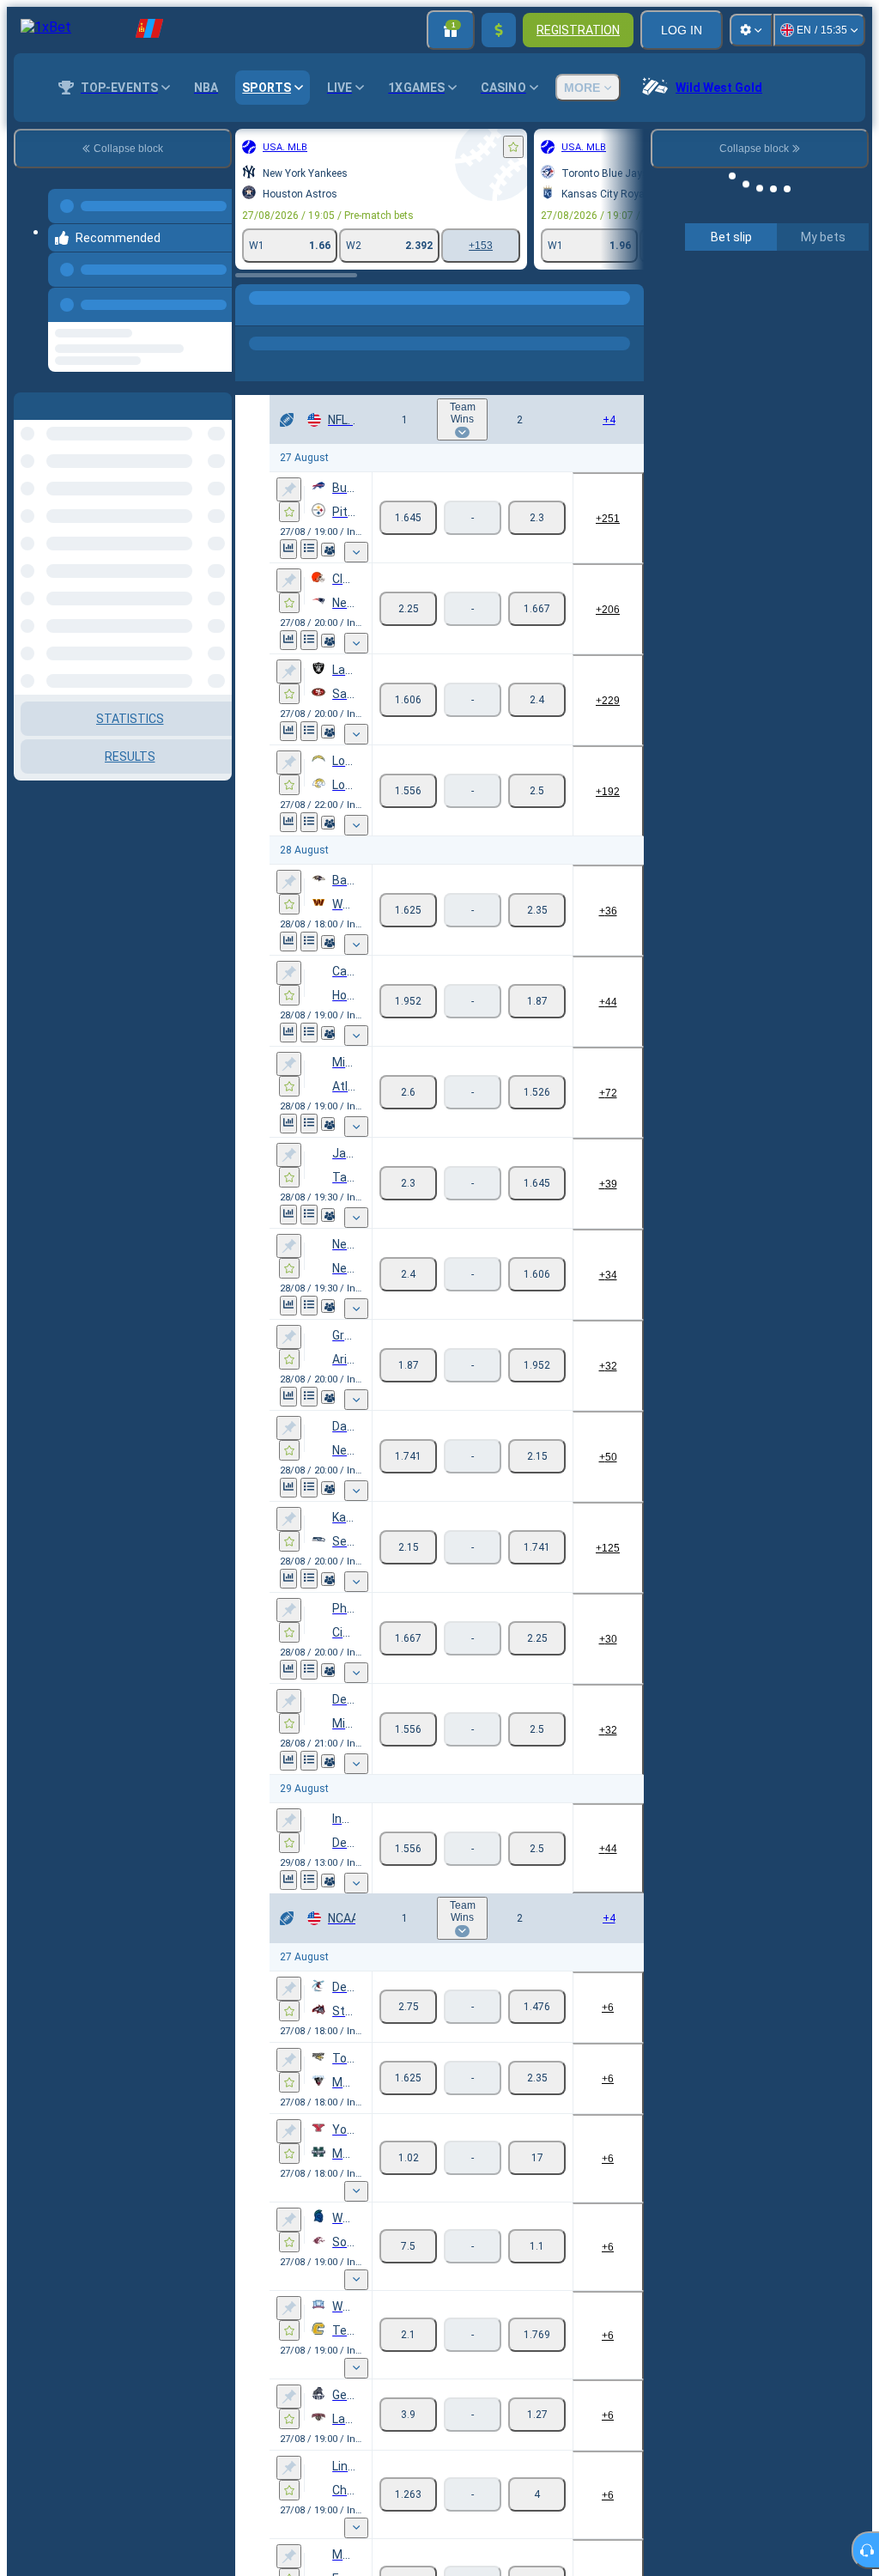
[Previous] (214, 301)
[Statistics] (288, 549)
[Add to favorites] (513, 147)
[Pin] (289, 489)
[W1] (408, 518)
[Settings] (751, 30)
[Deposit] (499, 30)
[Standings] (309, 549)
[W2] (537, 518)
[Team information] (328, 550)
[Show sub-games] (356, 552)
